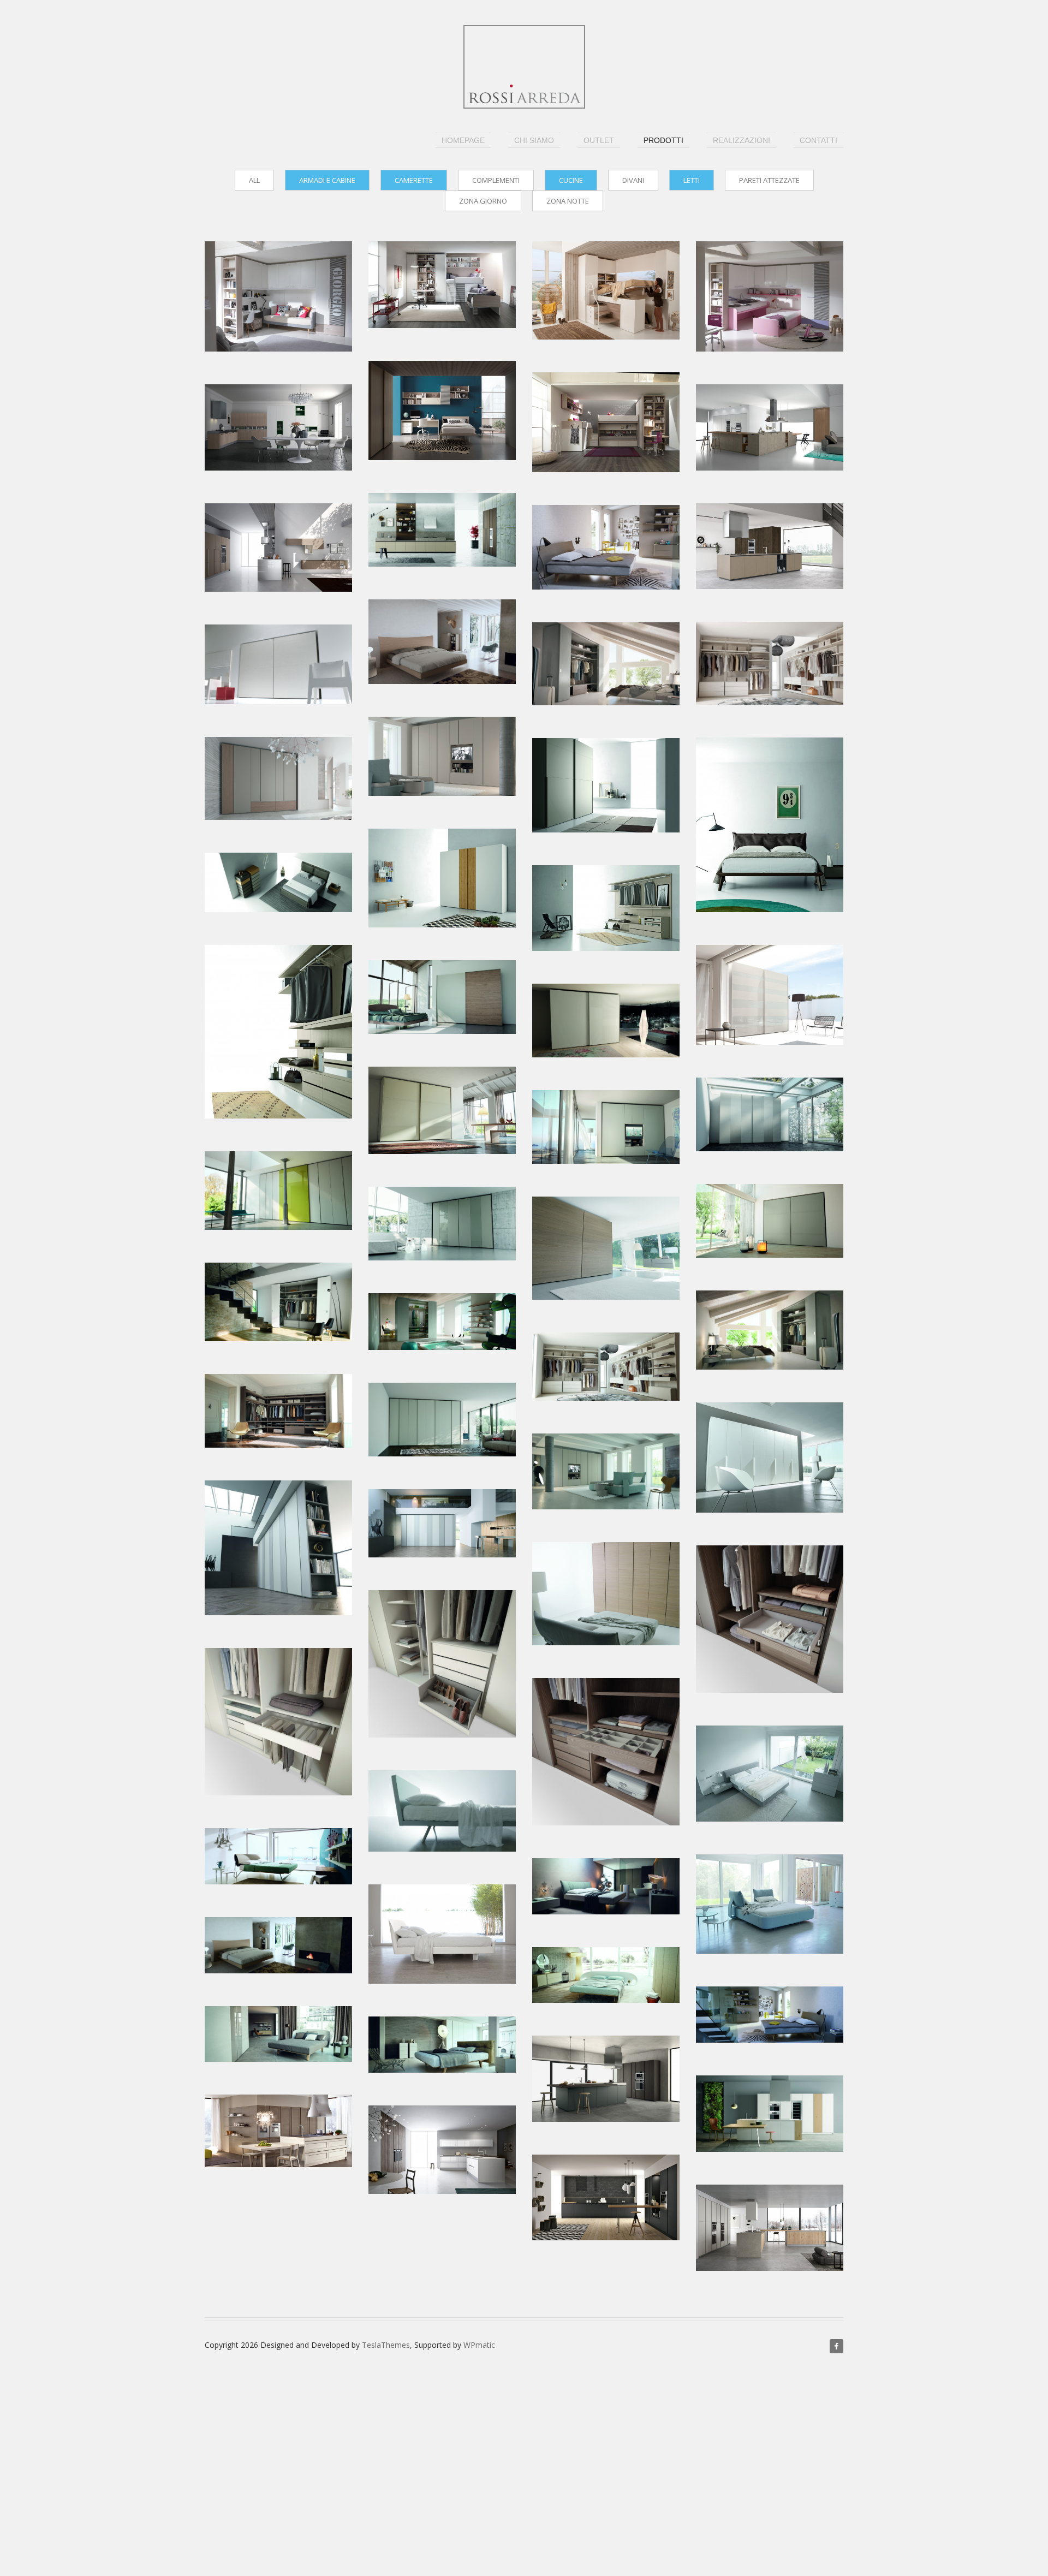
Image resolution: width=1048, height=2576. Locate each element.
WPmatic (479, 2345)
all (254, 180)
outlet (599, 140)
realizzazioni (742, 140)
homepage (463, 140)
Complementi (496, 180)
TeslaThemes (386, 2345)
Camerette (414, 180)
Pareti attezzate (769, 180)
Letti (692, 180)
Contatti (818, 140)
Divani (633, 180)
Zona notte (568, 201)
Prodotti (663, 140)
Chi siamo (534, 140)
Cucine (571, 180)
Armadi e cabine (327, 180)
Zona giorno (483, 201)
